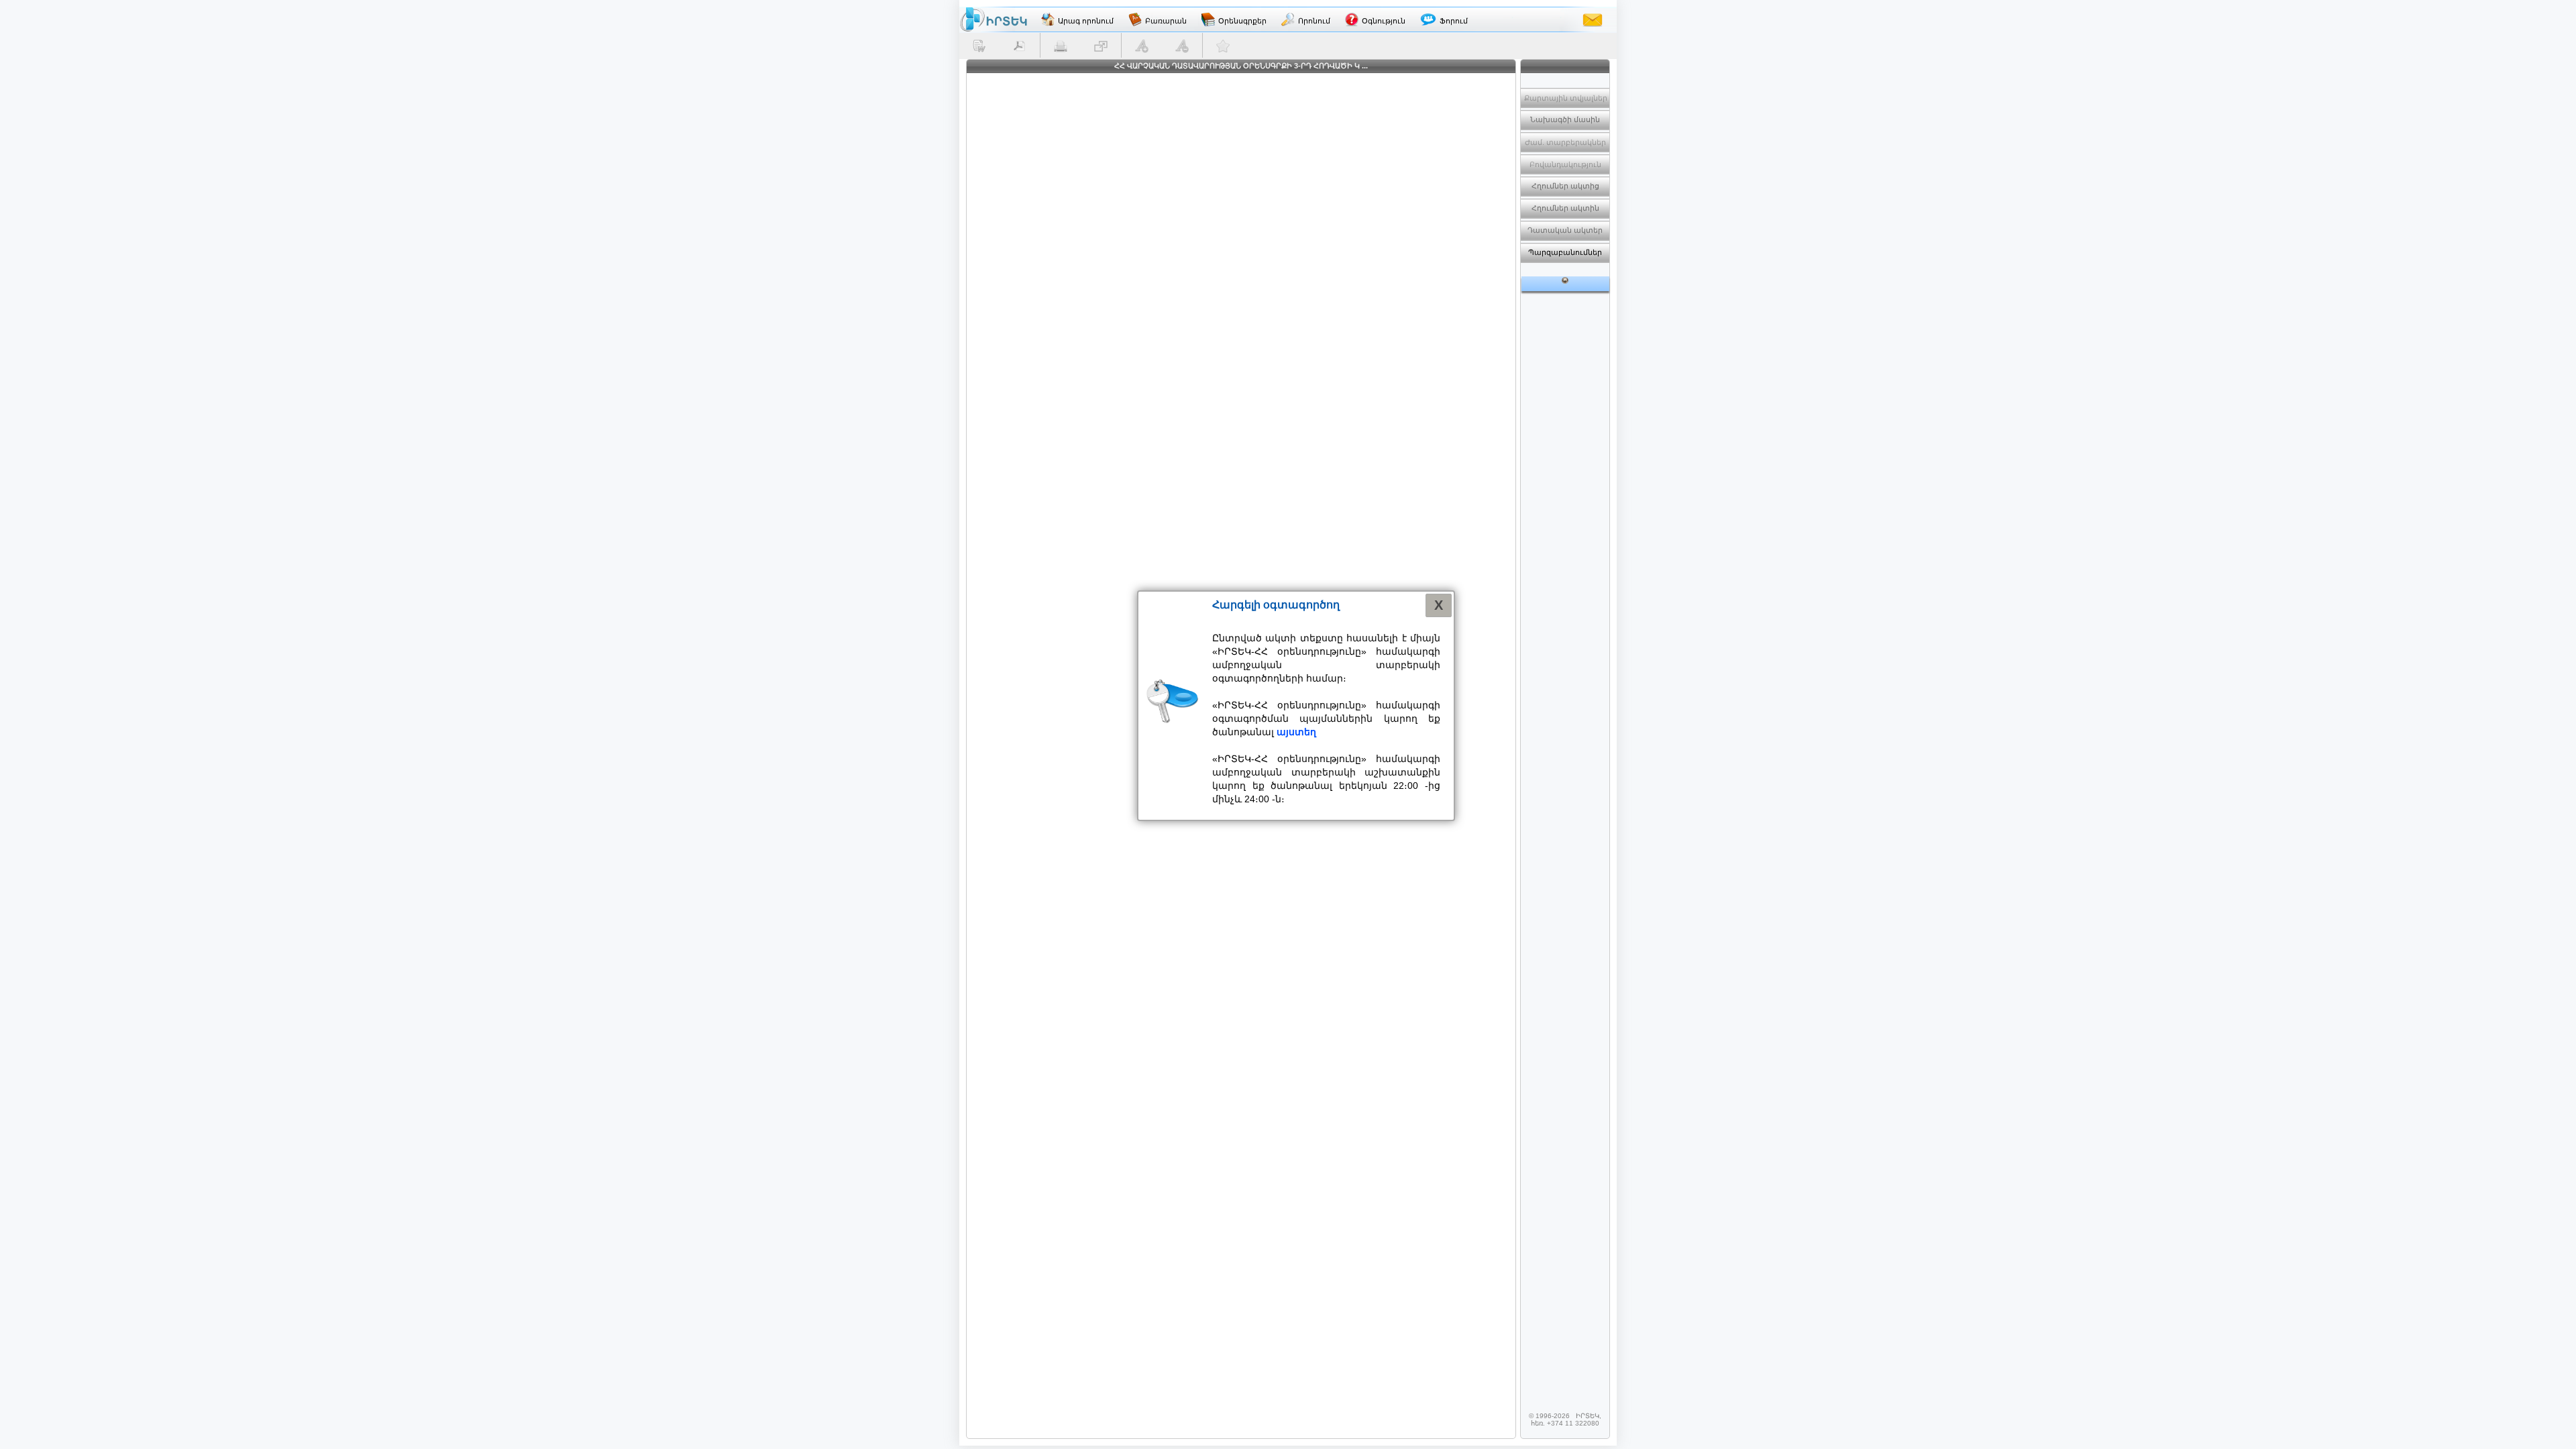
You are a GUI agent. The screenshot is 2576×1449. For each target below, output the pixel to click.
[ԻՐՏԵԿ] (994, 19)
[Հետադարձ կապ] (1593, 19)
